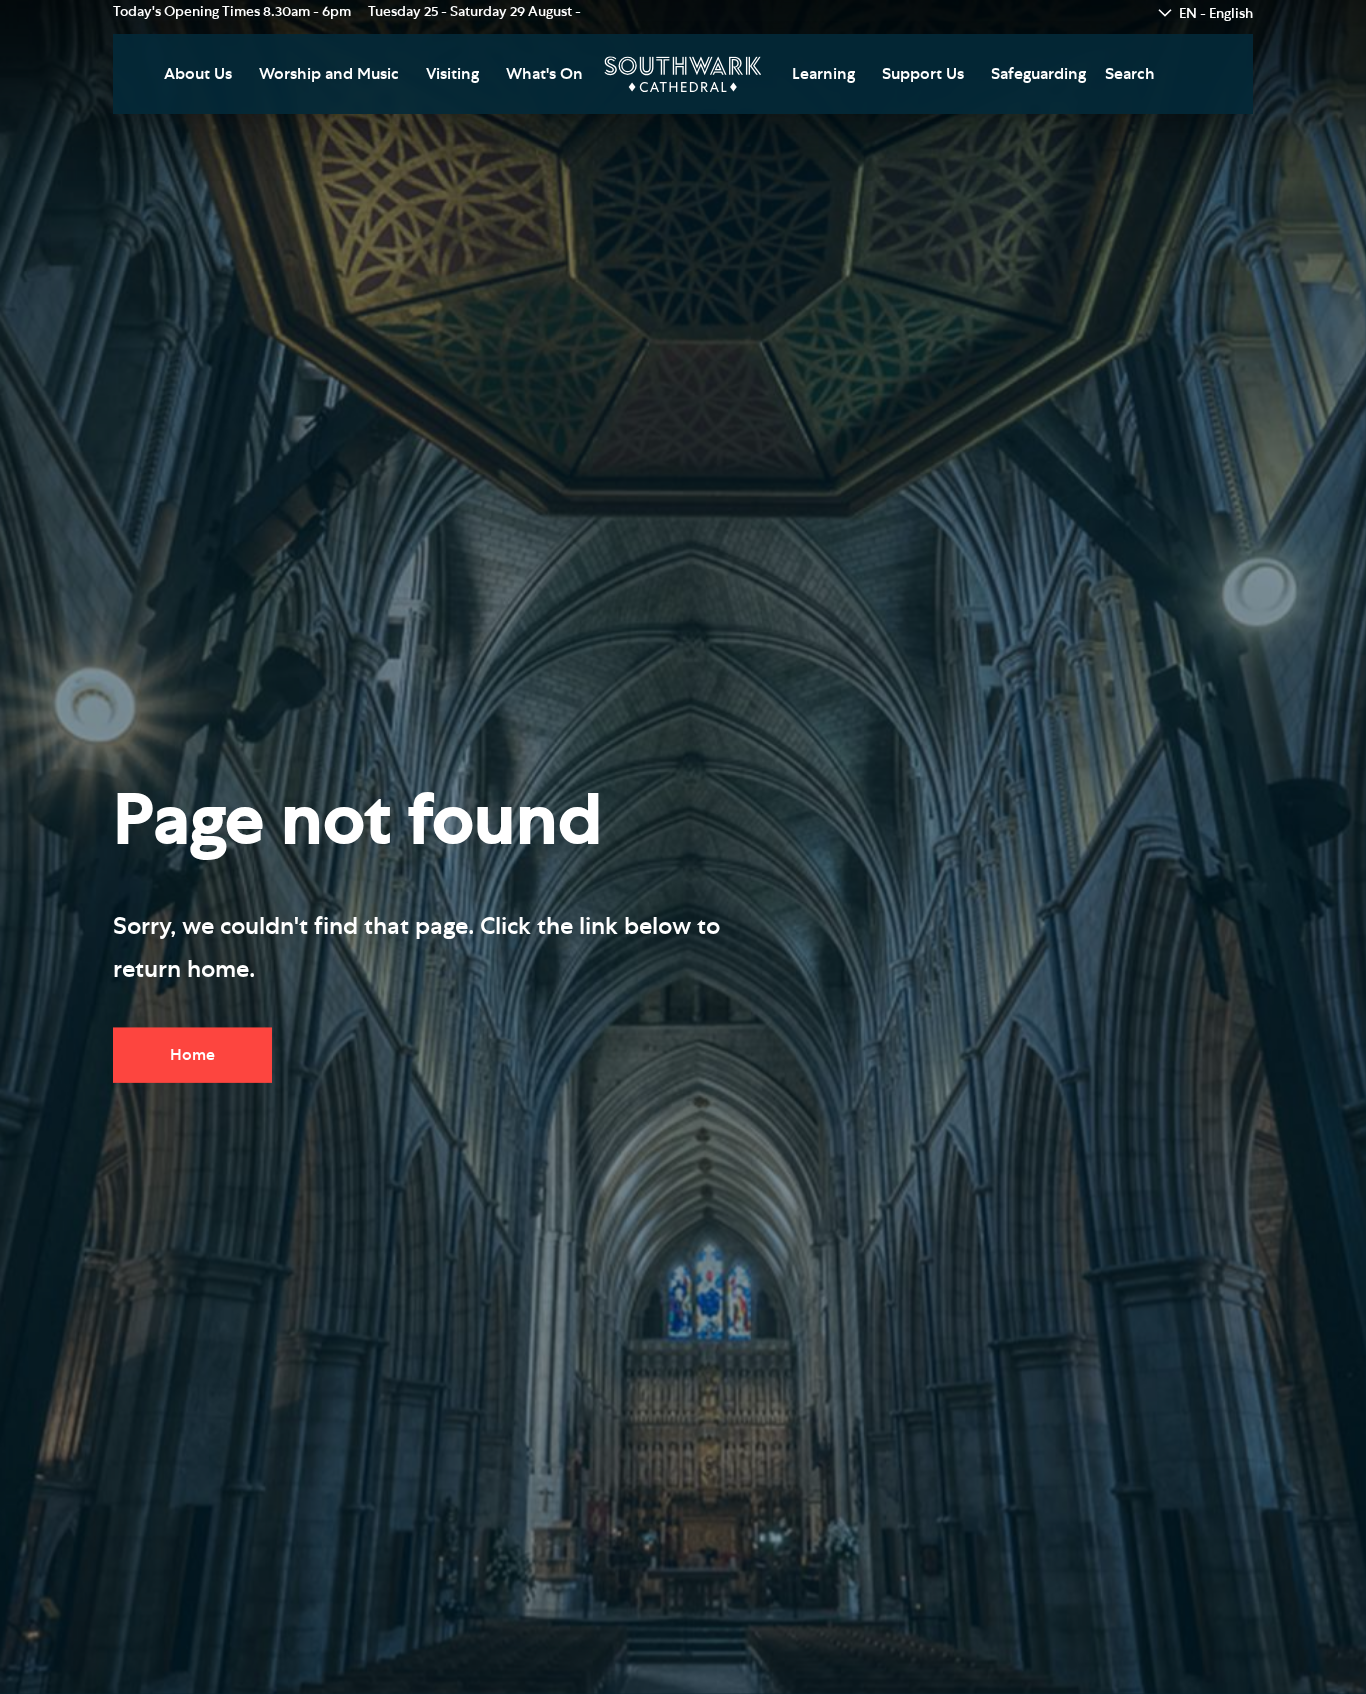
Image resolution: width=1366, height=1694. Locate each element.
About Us (198, 74)
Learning (823, 74)
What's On (544, 74)
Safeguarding (1038, 74)
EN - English (1216, 14)
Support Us (923, 74)
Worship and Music (329, 74)
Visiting (452, 74)
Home (192, 1055)
